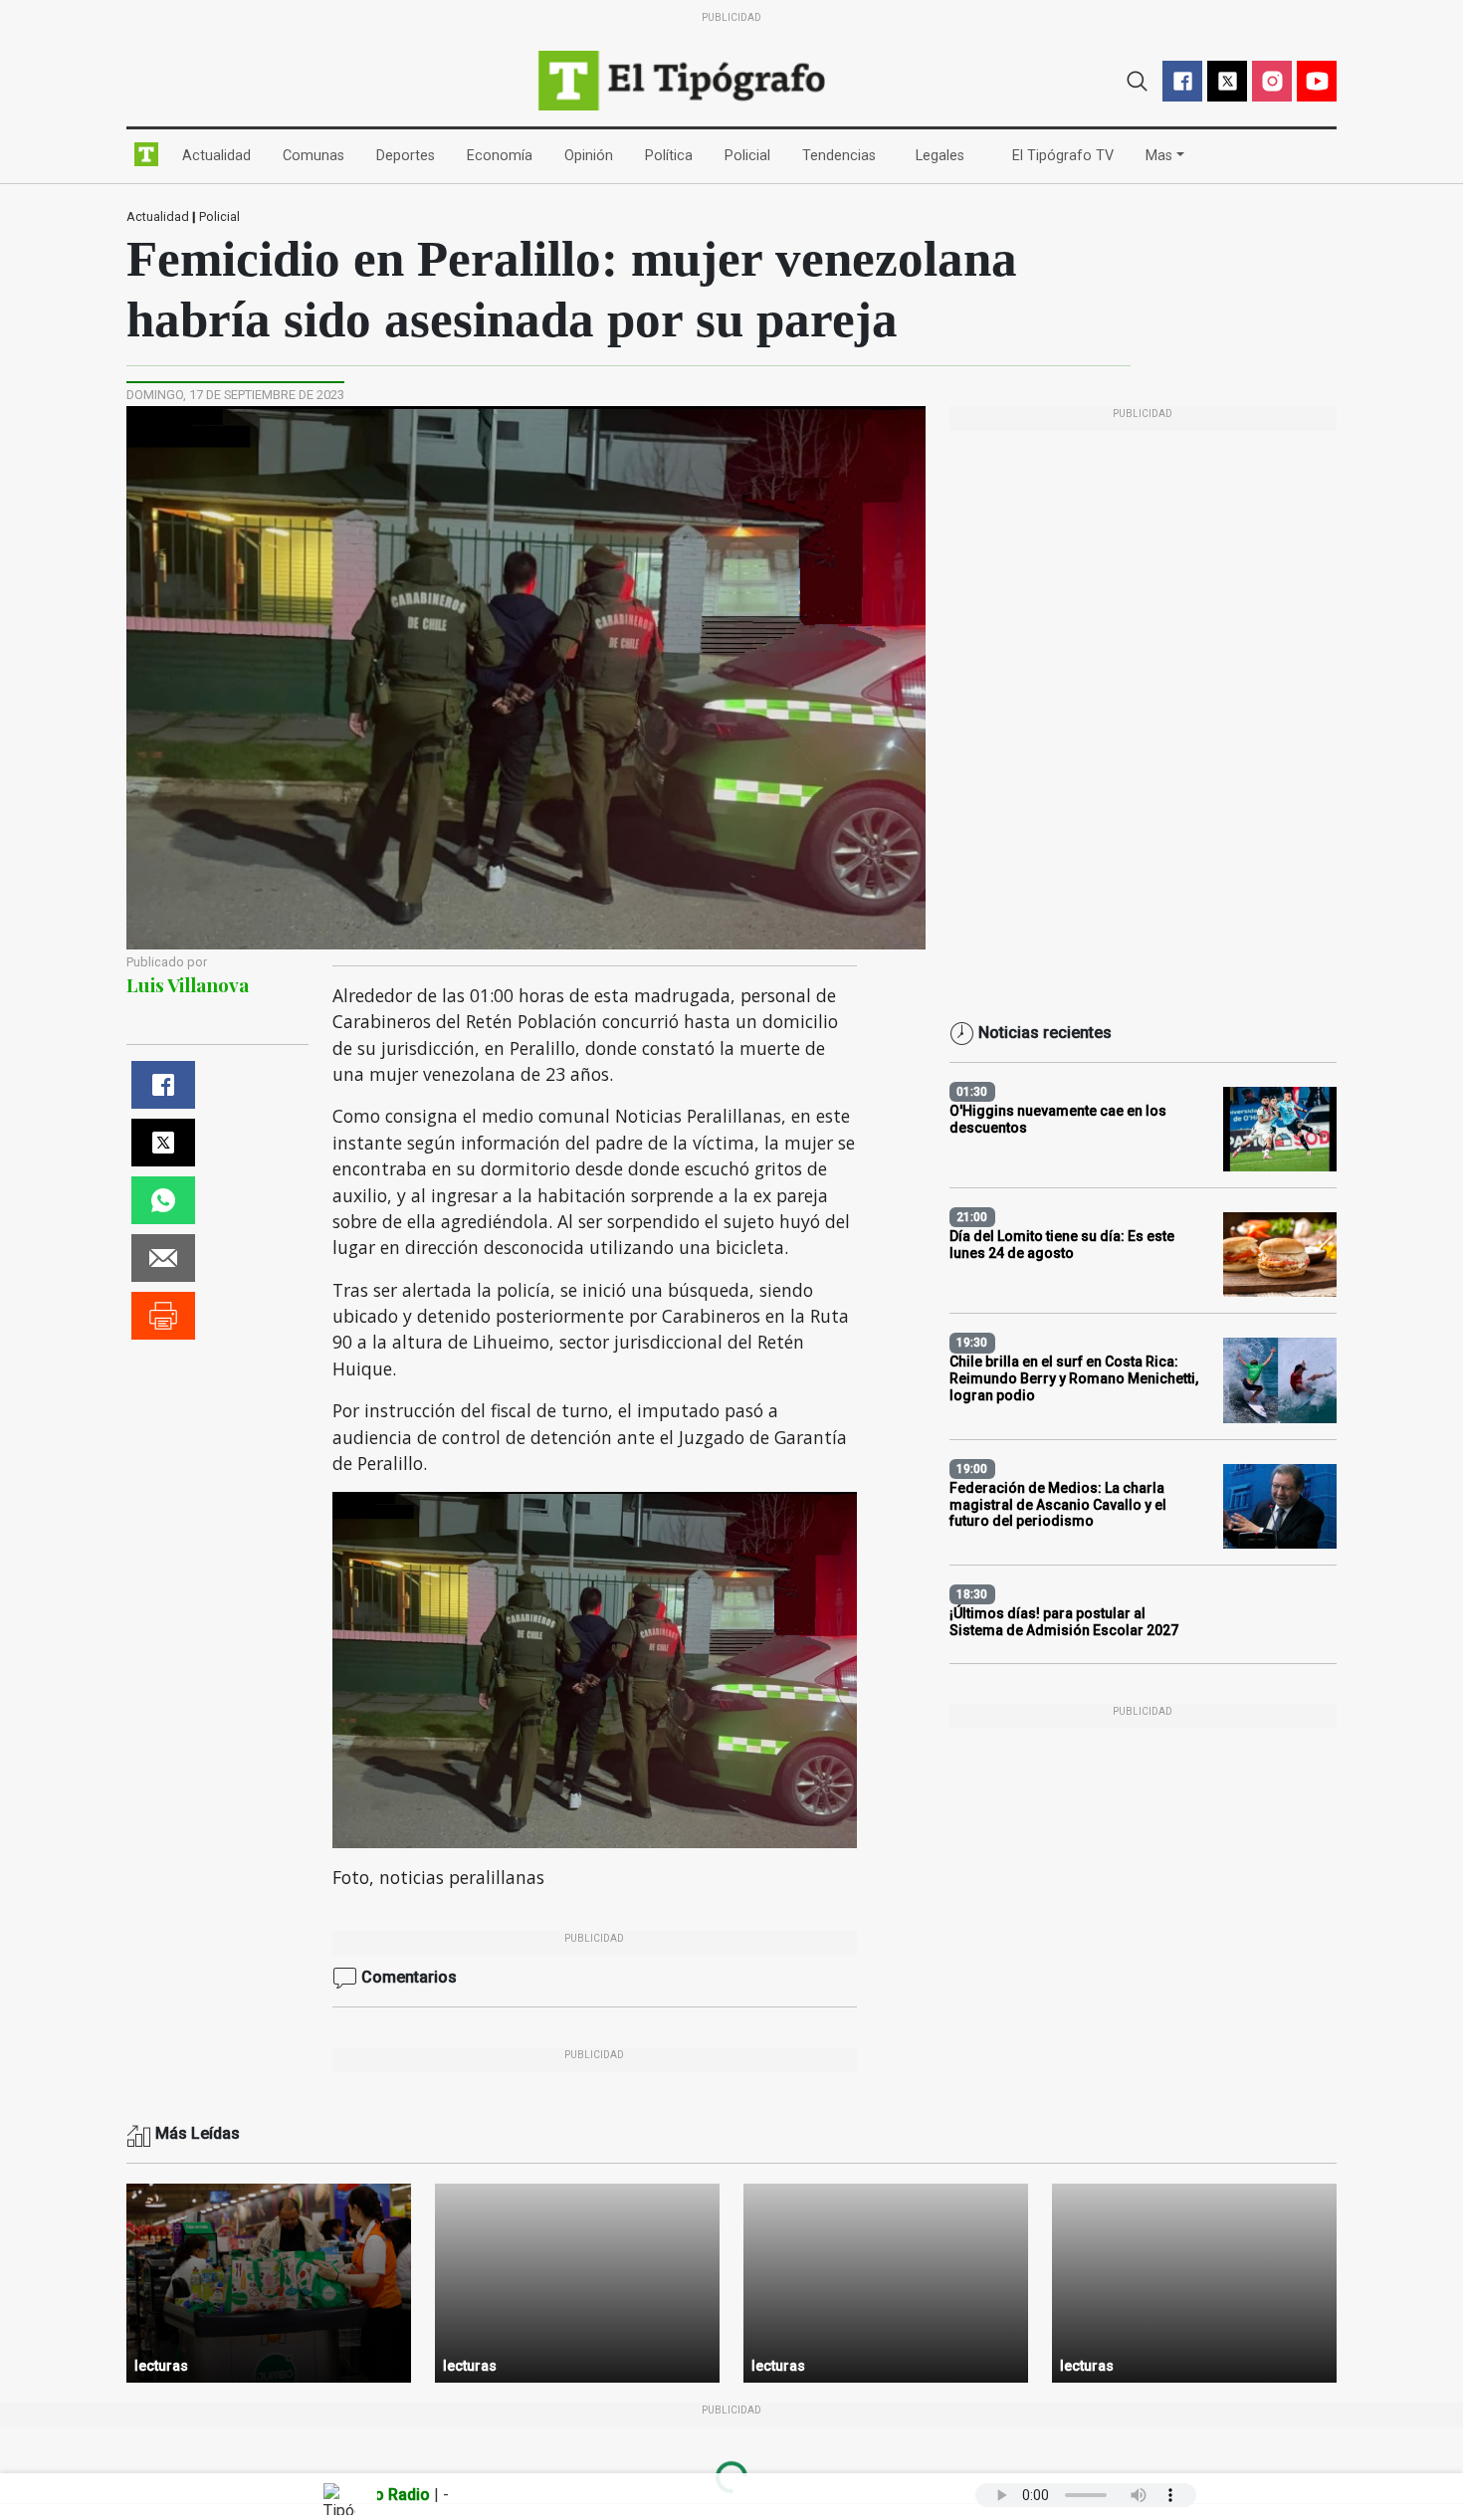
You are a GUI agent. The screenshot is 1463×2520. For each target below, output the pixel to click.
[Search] (1137, 79)
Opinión (593, 155)
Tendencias (843, 155)
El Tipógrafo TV (1067, 155)
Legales (944, 155)
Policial (751, 155)
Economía (504, 155)
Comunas (317, 155)
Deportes (410, 155)
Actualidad (220, 155)
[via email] (163, 1258)
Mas (1159, 156)
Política (673, 155)
